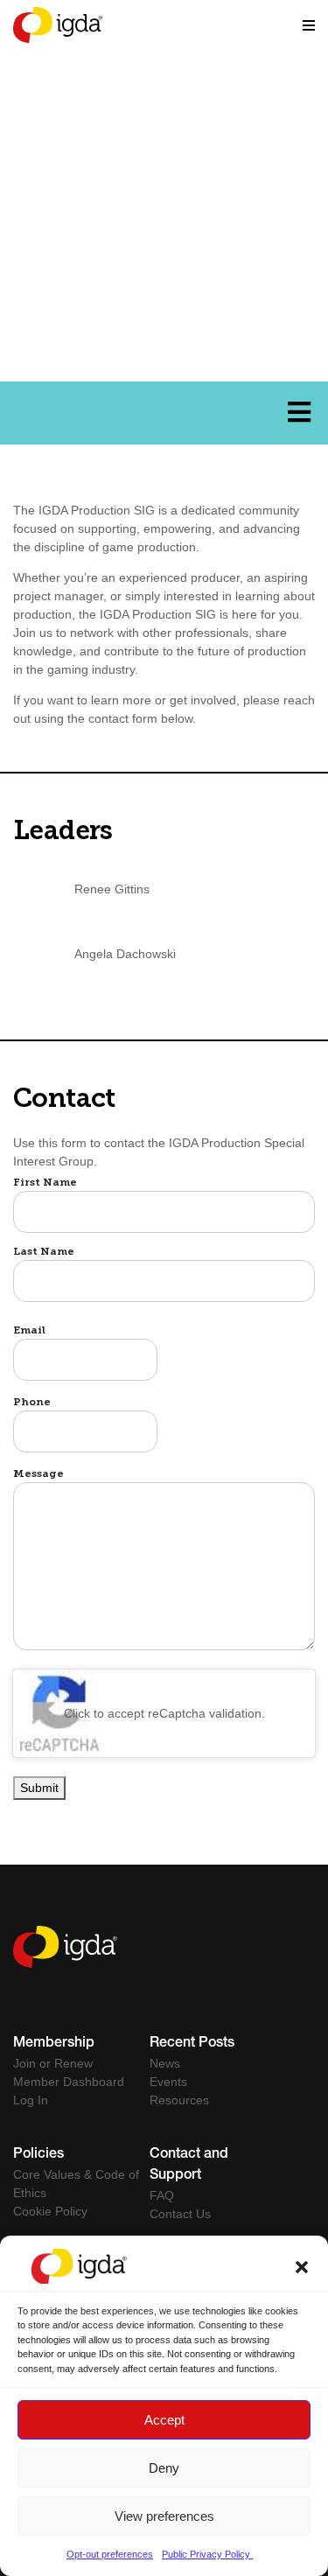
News (165, 2063)
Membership (54, 2044)
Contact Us (180, 2214)
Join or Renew (53, 2063)
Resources (179, 2100)
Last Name (44, 1252)
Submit (39, 1788)
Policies (38, 2155)
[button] (302, 2266)
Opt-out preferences (110, 2554)
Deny (164, 2468)
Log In (31, 2100)
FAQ (162, 2195)
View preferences (164, 2516)
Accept (164, 2420)
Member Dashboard (69, 2082)
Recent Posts (192, 2044)
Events (168, 2082)
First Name (45, 1183)
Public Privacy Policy (207, 2554)
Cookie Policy (50, 2211)
